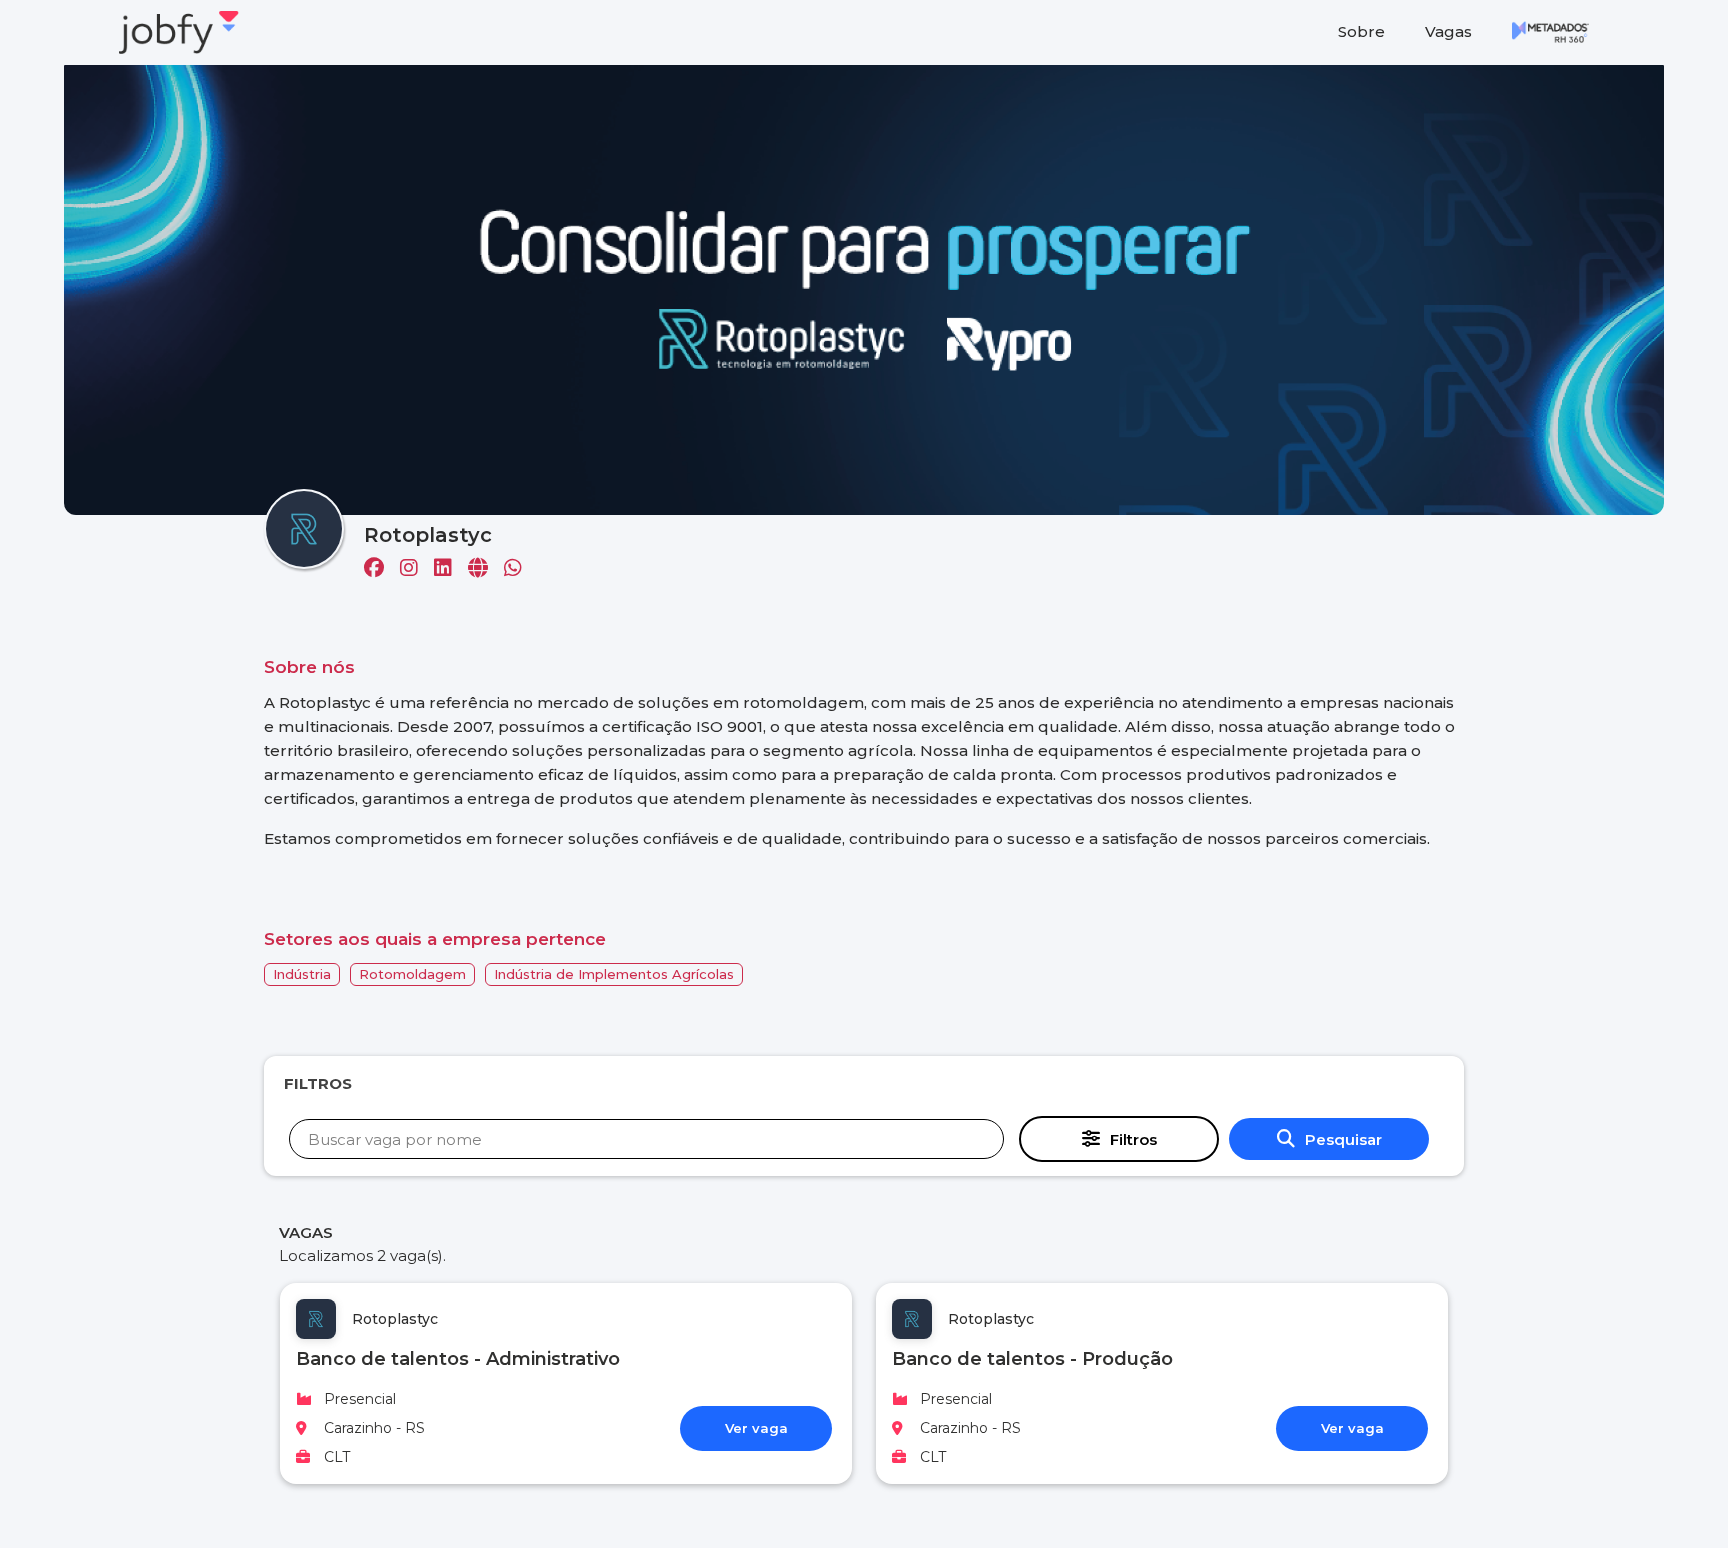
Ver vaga (756, 1428)
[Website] (486, 570)
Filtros (1133, 1139)
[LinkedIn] (451, 570)
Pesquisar (1343, 1139)
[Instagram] (417, 570)
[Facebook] (382, 570)
